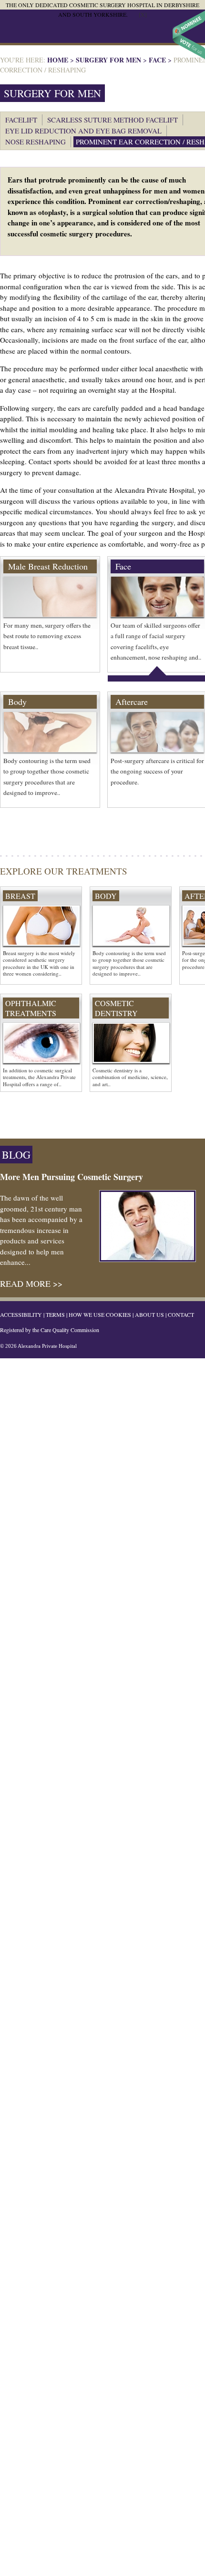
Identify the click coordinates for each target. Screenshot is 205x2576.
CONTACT (181, 1314)
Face (157, 60)
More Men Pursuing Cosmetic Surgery (72, 1177)
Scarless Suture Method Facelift (113, 120)
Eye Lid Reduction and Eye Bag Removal (83, 131)
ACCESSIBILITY (21, 1314)
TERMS (55, 1314)
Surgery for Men (108, 60)
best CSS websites (189, 35)
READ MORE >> (31, 1283)
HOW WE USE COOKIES (100, 1314)
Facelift (21, 120)
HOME (58, 60)
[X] (143, 14)
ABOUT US (149, 1314)
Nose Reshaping (36, 142)
